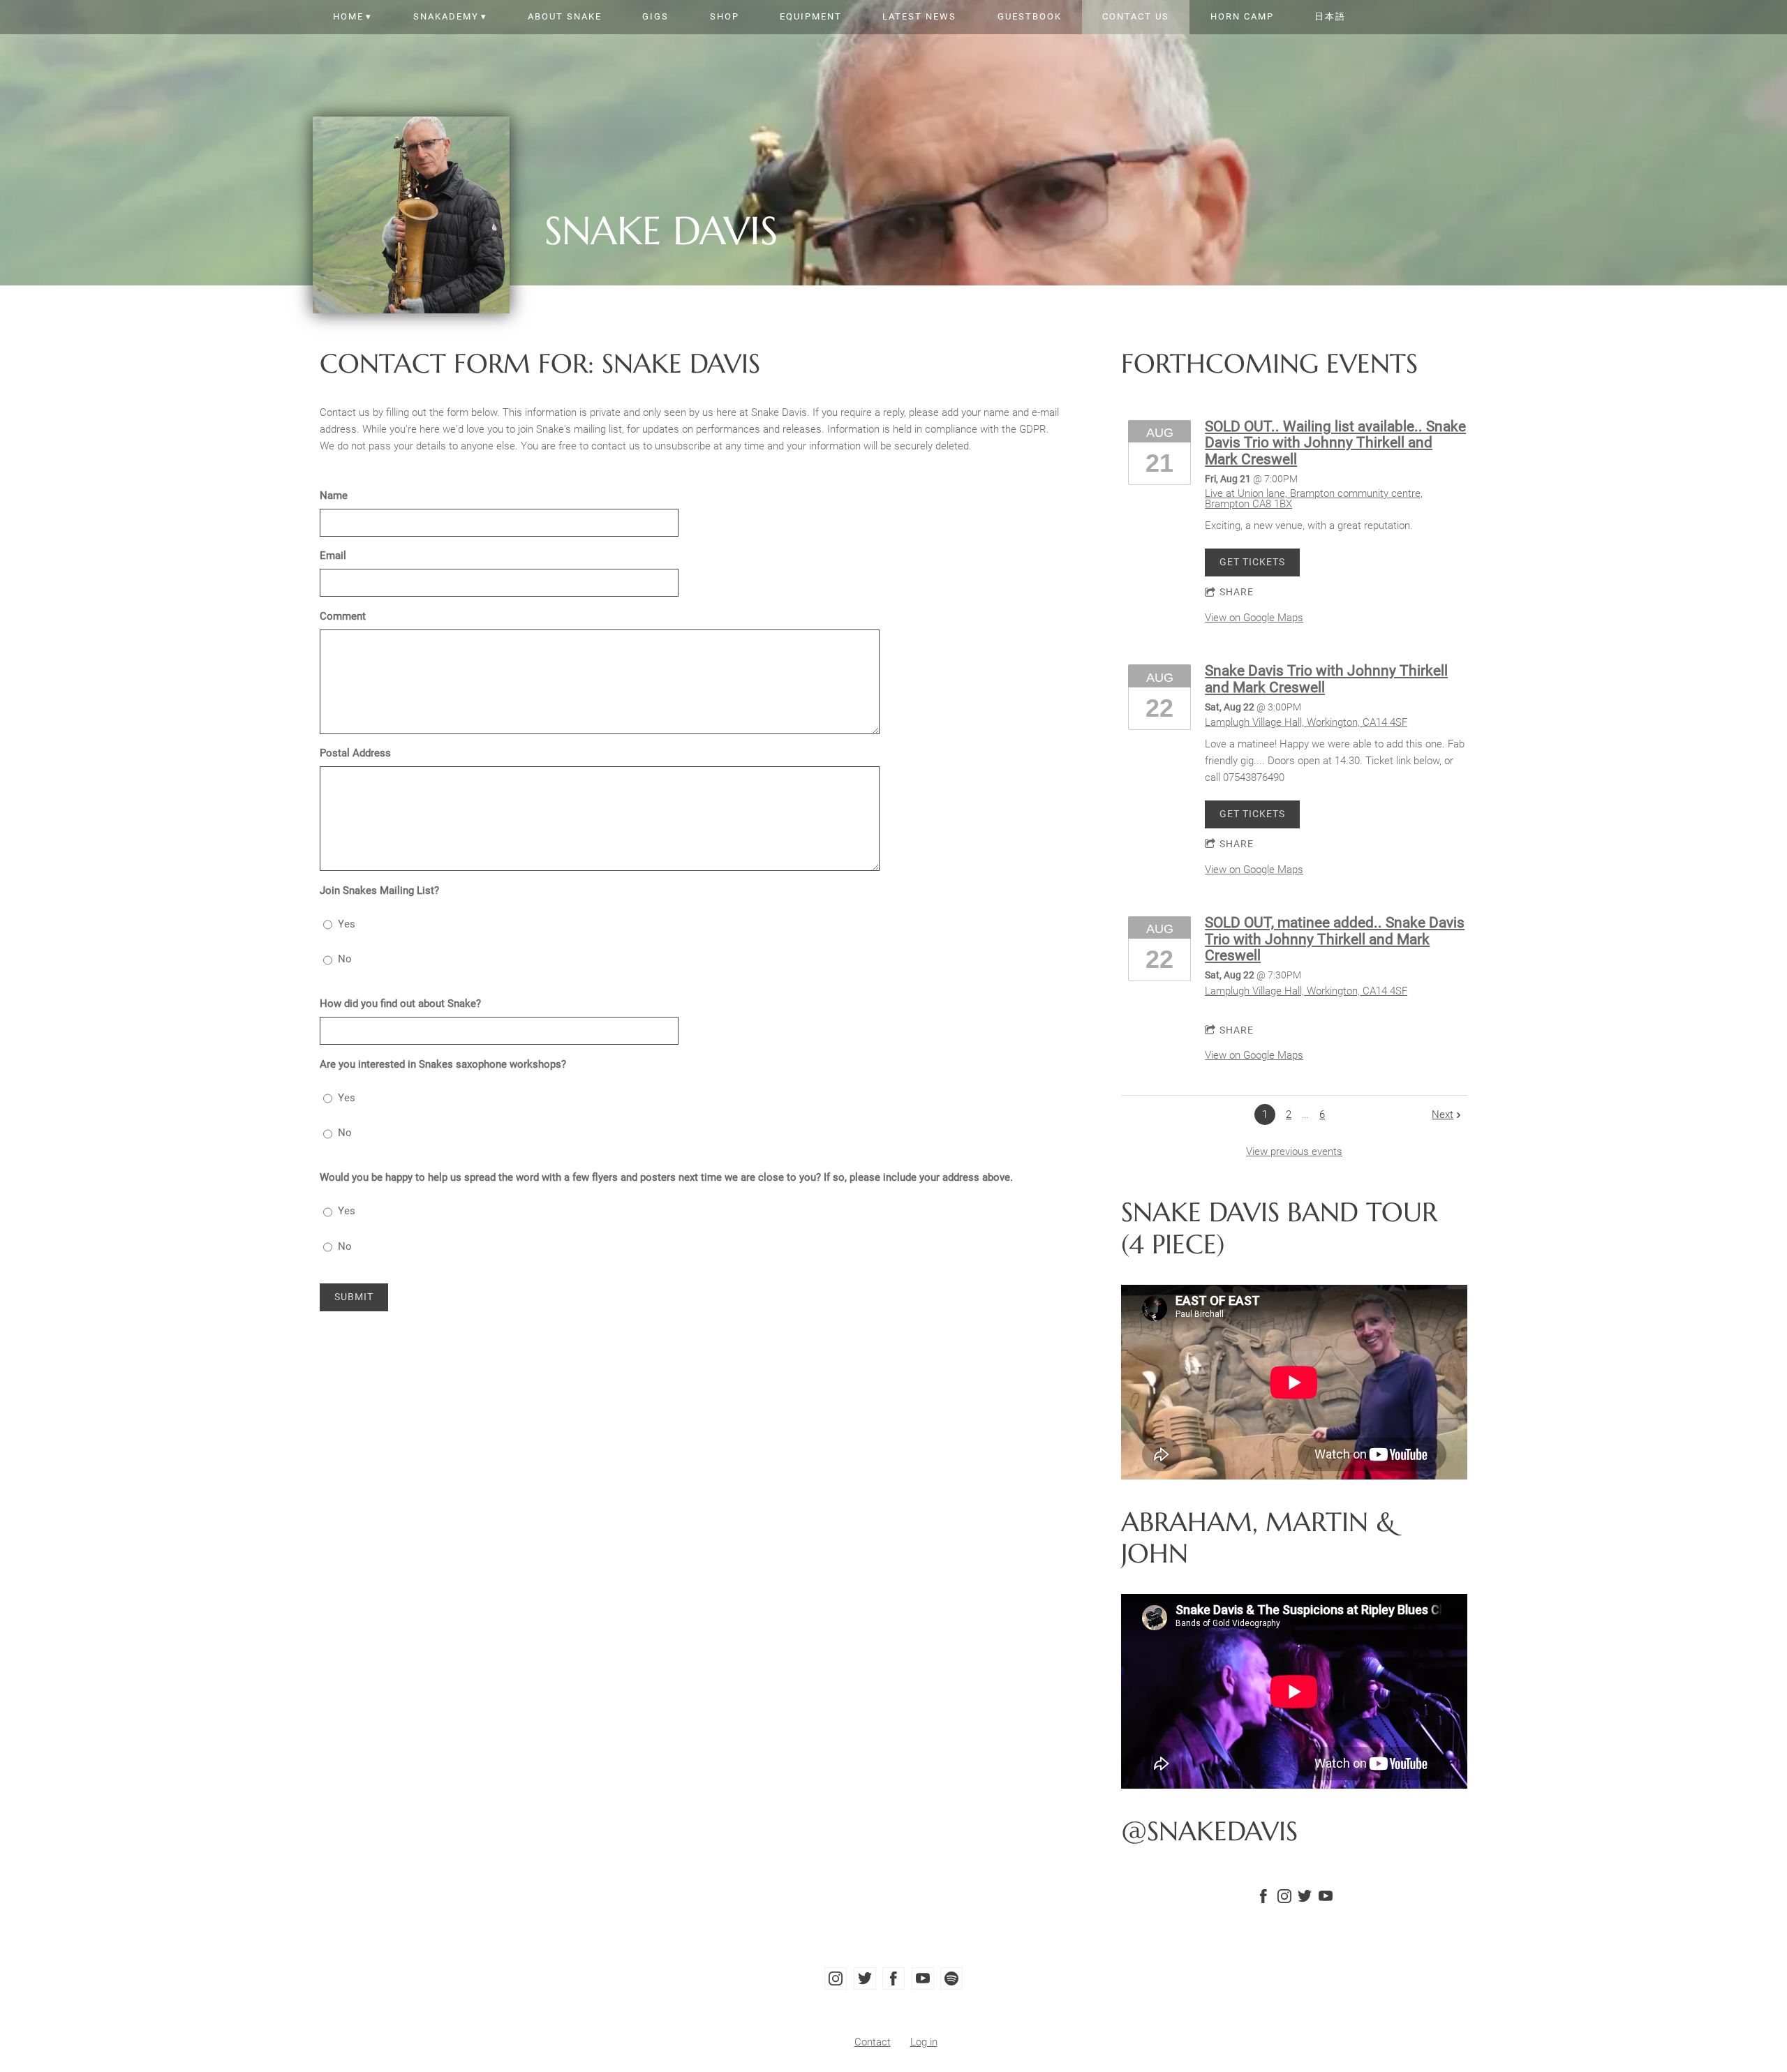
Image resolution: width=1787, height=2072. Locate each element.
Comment (343, 616)
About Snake (565, 16)
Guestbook (1030, 16)
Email (333, 556)
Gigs (655, 16)
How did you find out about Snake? (400, 1004)
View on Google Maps (1254, 618)
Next (1443, 1115)
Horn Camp (1242, 16)
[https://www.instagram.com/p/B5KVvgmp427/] (1284, 1899)
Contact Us (1136, 16)
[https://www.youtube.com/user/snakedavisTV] (1326, 1899)
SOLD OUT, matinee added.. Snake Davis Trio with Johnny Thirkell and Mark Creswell (1335, 939)
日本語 (1330, 16)
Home (348, 16)
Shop (725, 16)
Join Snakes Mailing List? (379, 890)
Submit (354, 1297)
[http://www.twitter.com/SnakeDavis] (1305, 1899)
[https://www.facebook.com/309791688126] (893, 1978)
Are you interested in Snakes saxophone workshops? (443, 1064)
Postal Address (355, 753)
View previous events (1294, 1151)
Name (334, 495)
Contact (873, 2042)
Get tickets (1252, 562)
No (345, 959)
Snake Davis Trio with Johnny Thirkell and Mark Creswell (1326, 679)
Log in (924, 2042)
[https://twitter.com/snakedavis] (865, 1978)
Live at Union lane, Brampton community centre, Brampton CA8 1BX (1314, 499)
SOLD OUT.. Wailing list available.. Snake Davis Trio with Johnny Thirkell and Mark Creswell (1335, 443)
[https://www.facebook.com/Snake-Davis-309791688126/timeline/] (1263, 1899)
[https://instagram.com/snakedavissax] (836, 1978)
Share (1237, 592)
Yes (347, 924)
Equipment (811, 16)
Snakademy (446, 16)
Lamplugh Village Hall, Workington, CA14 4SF (1306, 722)
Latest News (919, 16)
